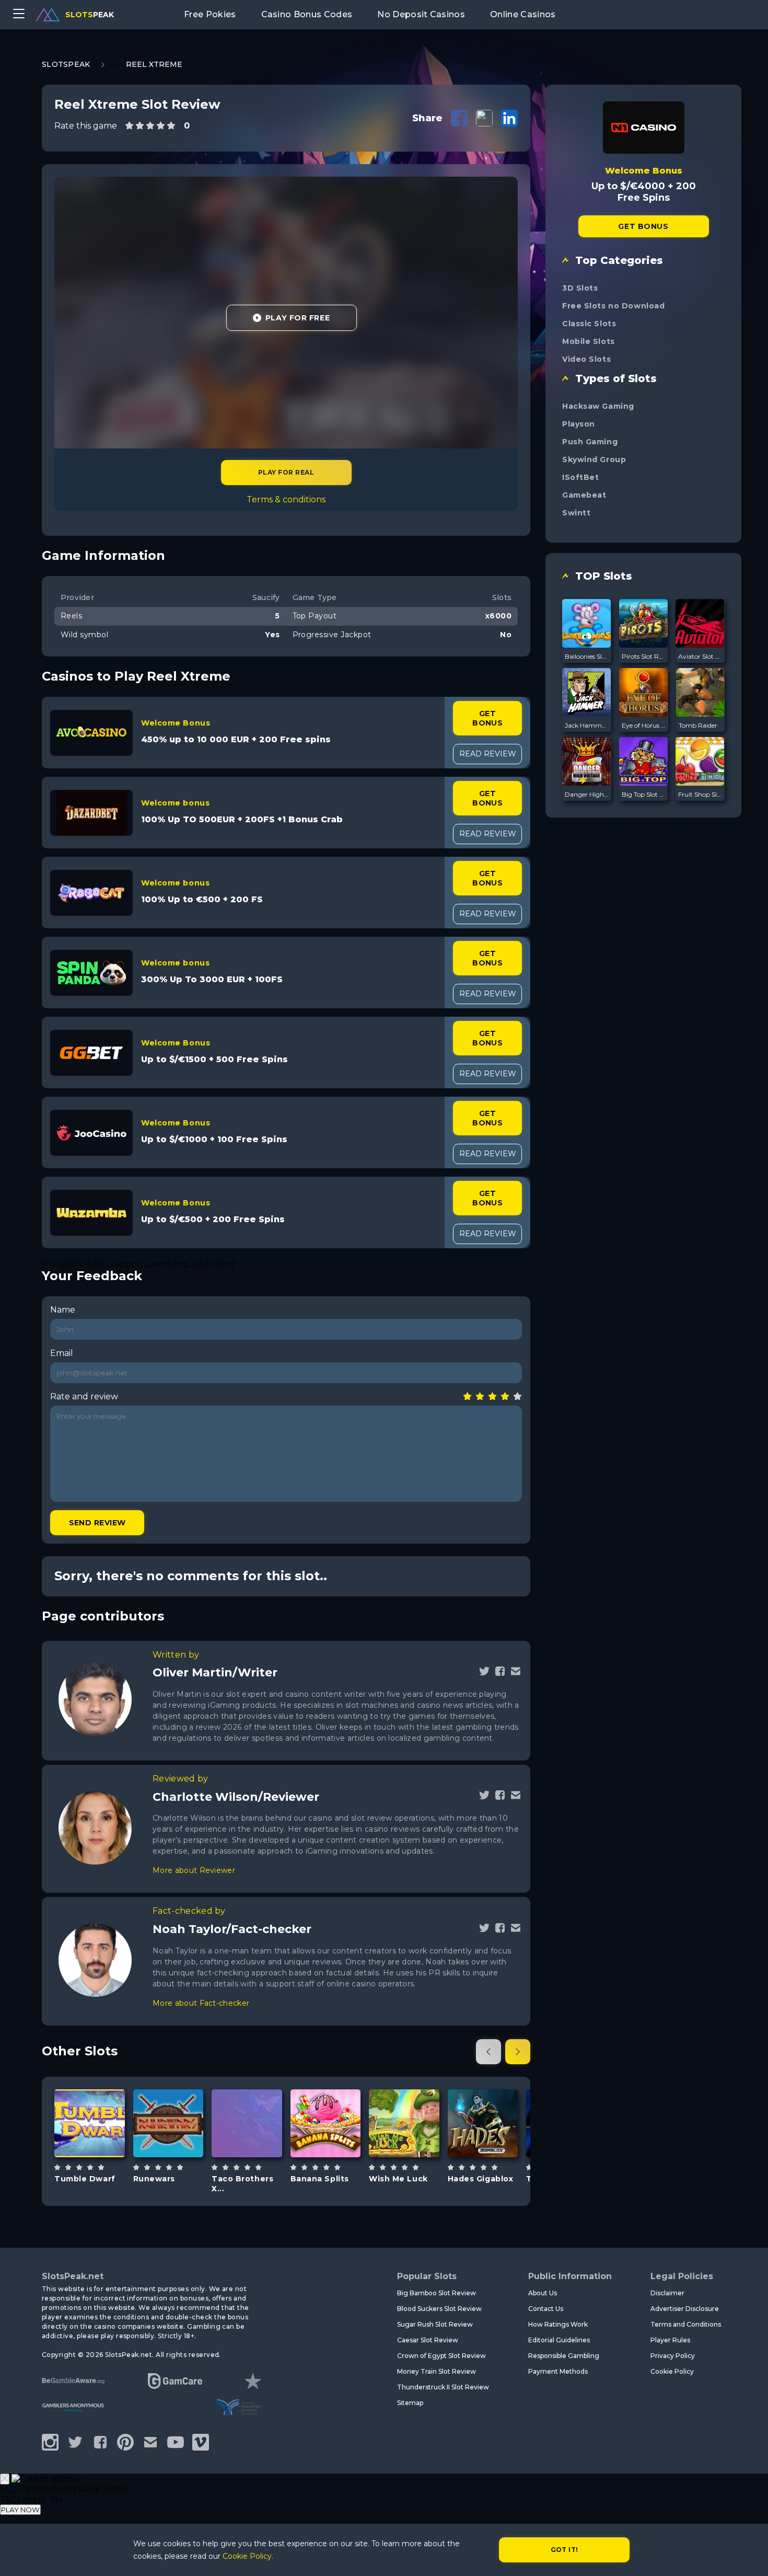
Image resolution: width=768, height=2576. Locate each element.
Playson (579, 424)
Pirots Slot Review (644, 656)
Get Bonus (487, 718)
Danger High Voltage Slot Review (587, 794)
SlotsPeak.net (73, 2276)
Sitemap (410, 2403)
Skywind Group (594, 459)
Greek (495, 2153)
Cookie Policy (672, 2371)
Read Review (488, 754)
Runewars (154, 2179)
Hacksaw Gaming (598, 406)
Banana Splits (320, 2179)
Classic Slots (589, 324)
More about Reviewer (194, 1870)
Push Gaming (590, 442)
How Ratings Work (558, 2324)
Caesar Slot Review (428, 2340)
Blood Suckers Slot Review (439, 2309)
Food (338, 2149)
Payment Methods (558, 2371)
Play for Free (298, 318)
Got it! (565, 2550)
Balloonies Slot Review (587, 656)
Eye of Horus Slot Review (644, 725)
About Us (543, 2293)
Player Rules (670, 2340)
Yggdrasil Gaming (482, 2096)
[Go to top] (748, 2555)
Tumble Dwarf (85, 2179)
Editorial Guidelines (559, 2340)
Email (62, 1353)
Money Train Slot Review (437, 2371)
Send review (97, 1523)
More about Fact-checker (201, 2003)
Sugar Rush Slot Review (435, 2324)
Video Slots (586, 359)
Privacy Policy (673, 2356)
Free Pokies (210, 14)
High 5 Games (325, 2096)
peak (90, 15)
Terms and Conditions (686, 2324)
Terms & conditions (286, 499)
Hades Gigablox (481, 2179)
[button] (488, 2052)
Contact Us (546, 2309)
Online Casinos (523, 14)
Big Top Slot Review (644, 794)
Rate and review (84, 1396)
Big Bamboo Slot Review (437, 2293)
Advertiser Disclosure (685, 2309)
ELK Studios (247, 2086)
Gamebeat (584, 495)
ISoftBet (580, 477)
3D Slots (580, 288)
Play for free (94, 2126)
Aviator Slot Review (700, 656)
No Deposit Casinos (421, 14)
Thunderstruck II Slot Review (443, 2387)
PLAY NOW (20, 2510)
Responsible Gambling (564, 2356)
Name (63, 1310)
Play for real (286, 472)
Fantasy (101, 2153)
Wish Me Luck (398, 2179)
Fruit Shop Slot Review (700, 794)
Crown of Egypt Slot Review (441, 2356)
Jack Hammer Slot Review (587, 725)
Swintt (576, 513)
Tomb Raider (698, 725)
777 (180, 2149)
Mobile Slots (589, 341)
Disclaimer (667, 2293)
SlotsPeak (66, 64)
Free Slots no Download (613, 306)
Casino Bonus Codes (307, 14)
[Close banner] (5, 2479)
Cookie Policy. (248, 2556)
